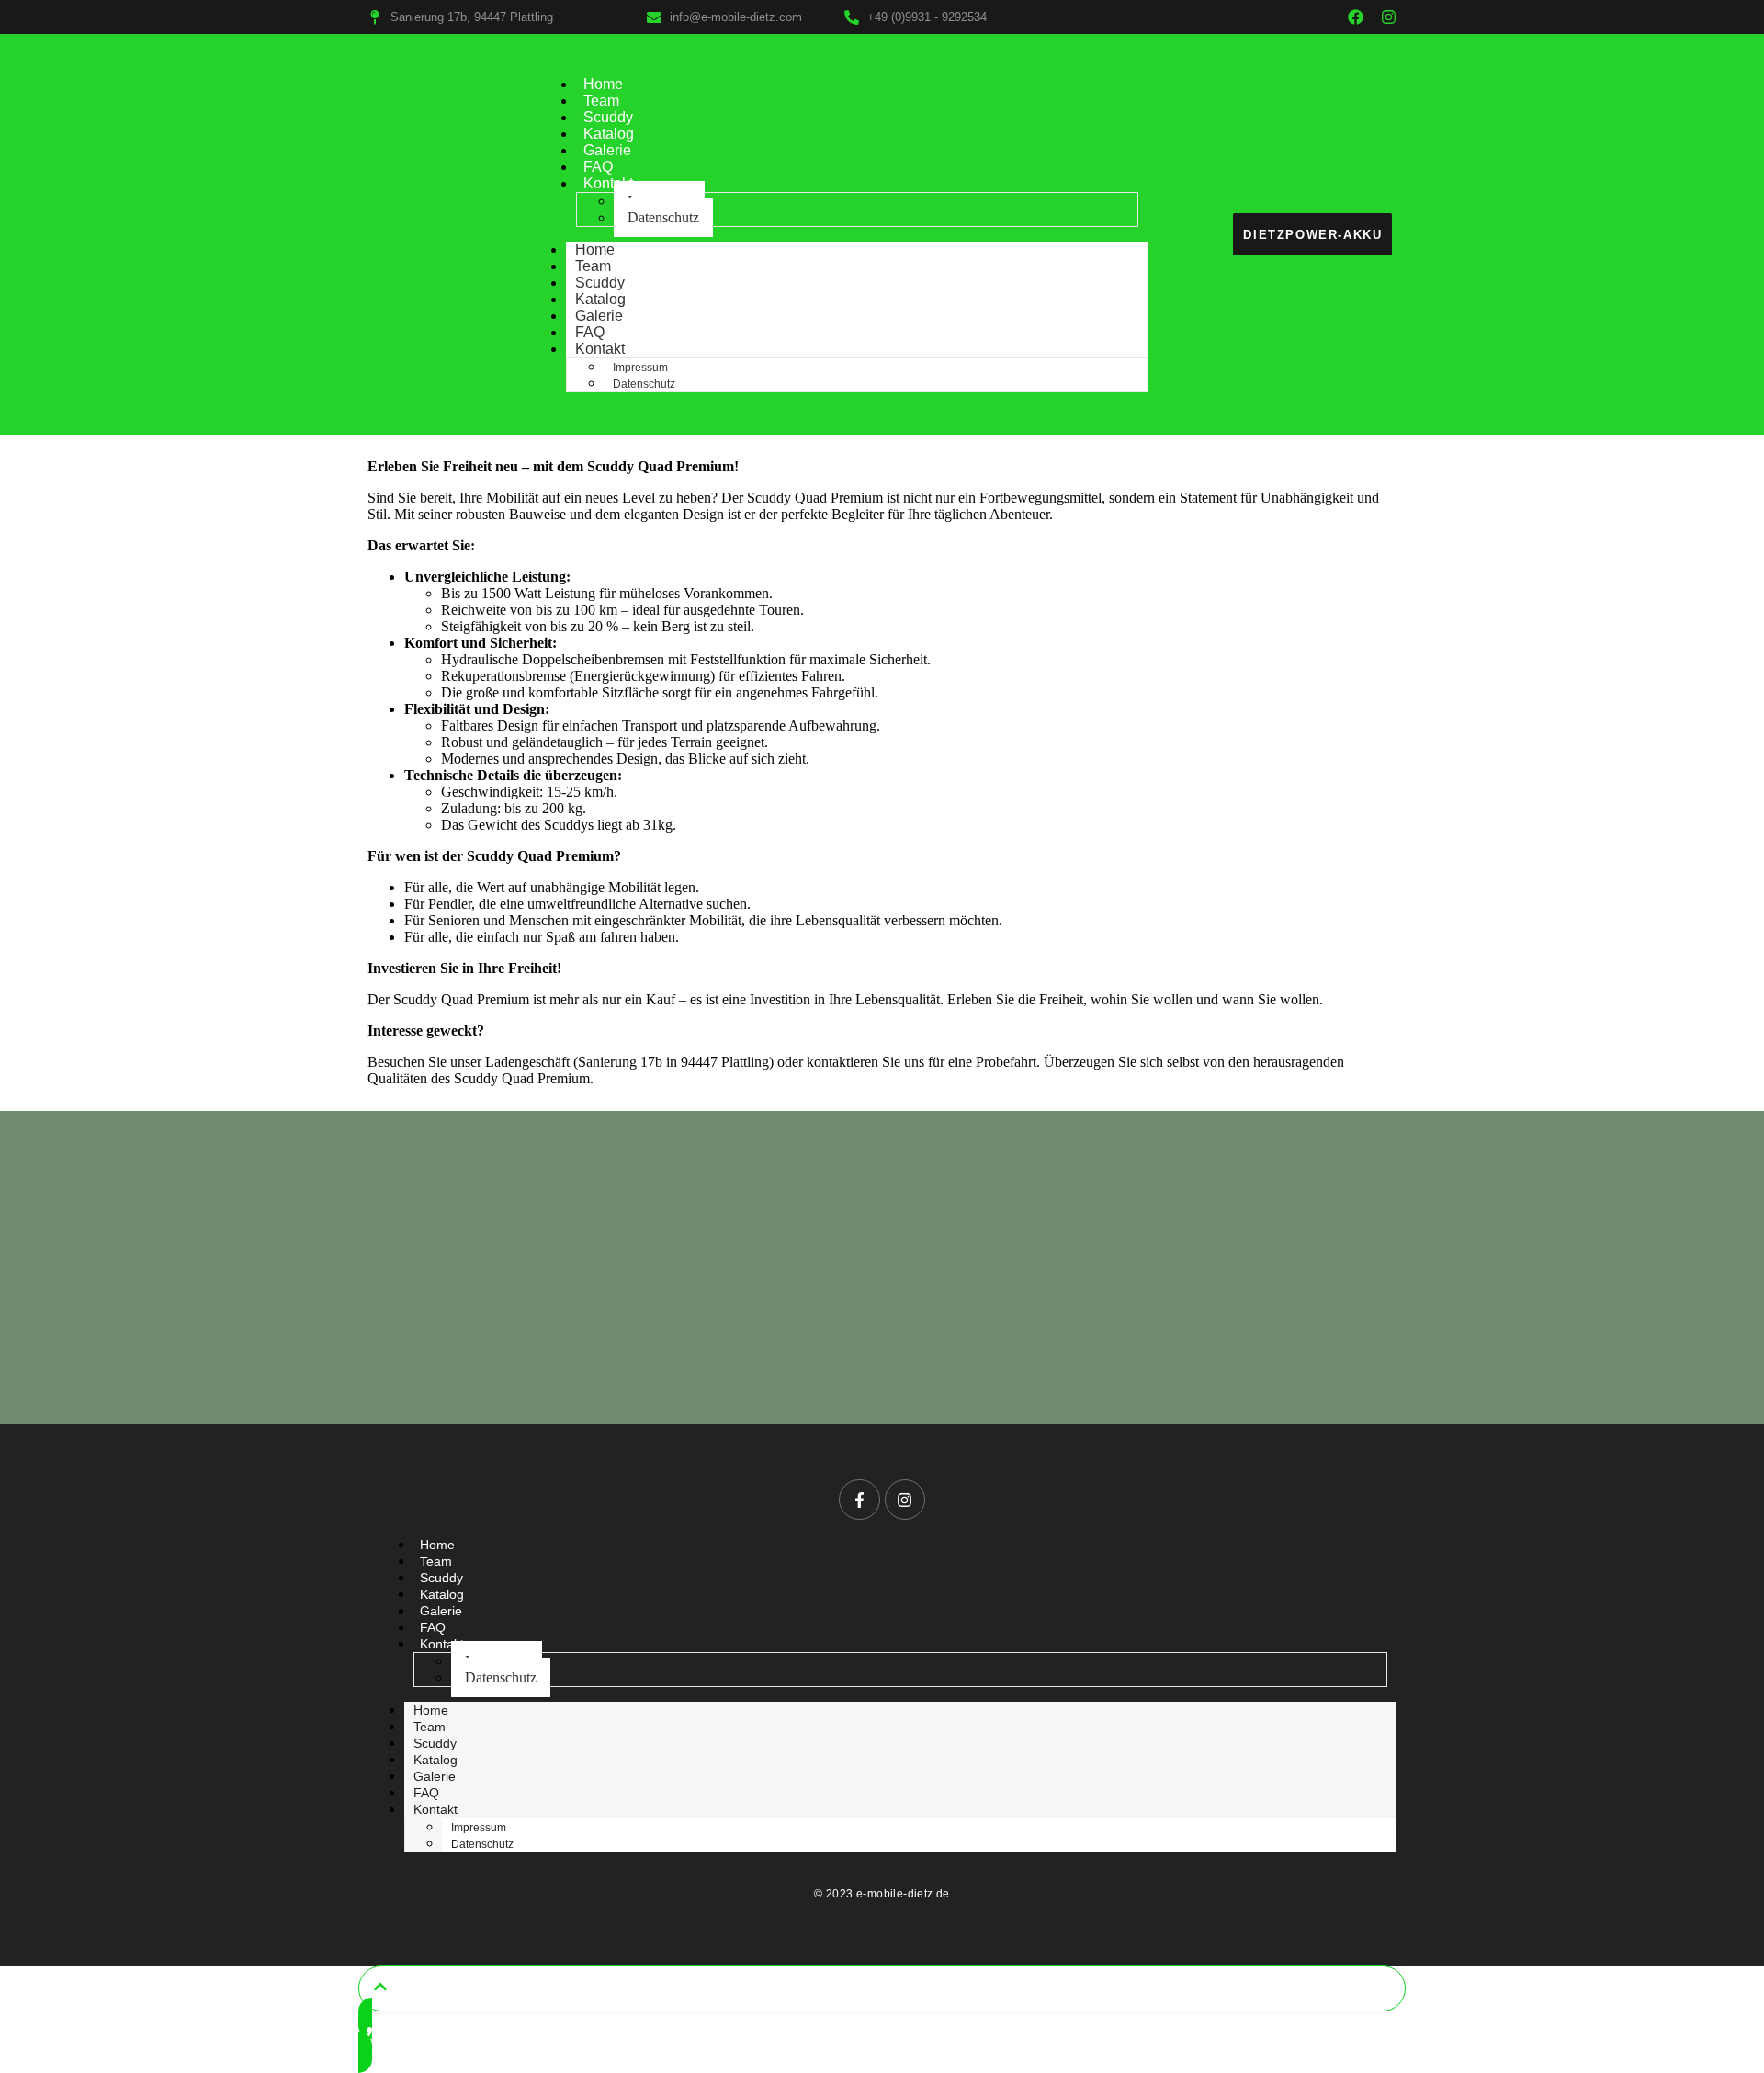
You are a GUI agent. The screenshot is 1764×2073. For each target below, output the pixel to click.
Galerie (607, 150)
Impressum (640, 368)
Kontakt (608, 183)
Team (601, 101)
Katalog (609, 134)
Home (603, 84)
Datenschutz (663, 217)
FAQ (598, 167)
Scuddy (608, 117)
